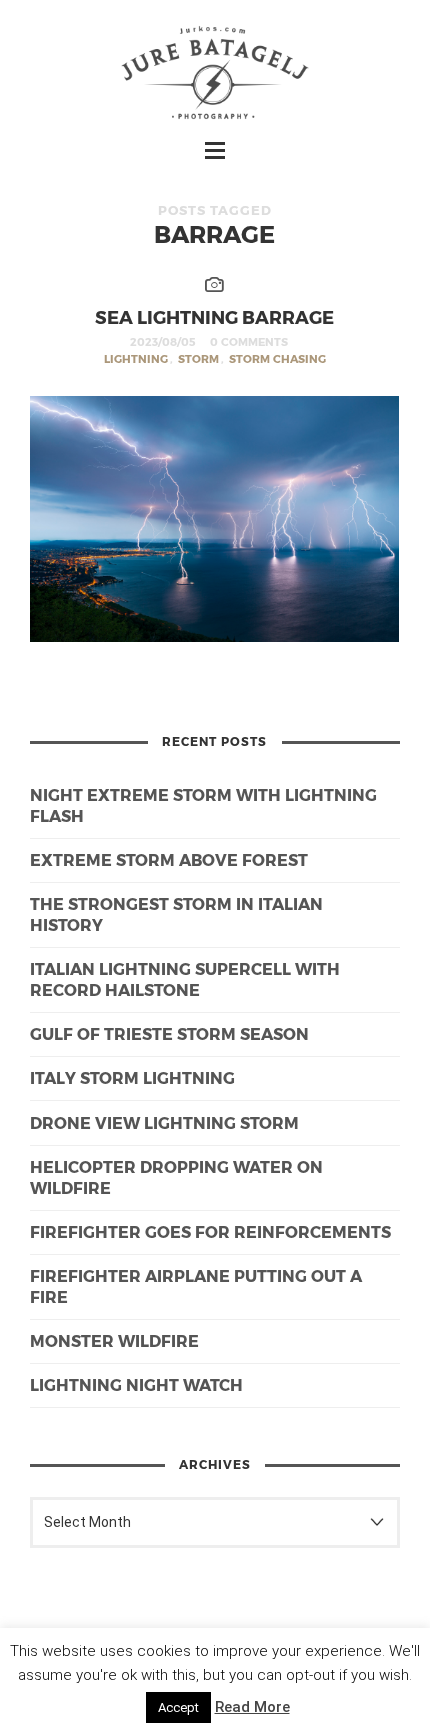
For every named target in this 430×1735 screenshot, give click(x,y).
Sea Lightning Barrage (214, 316)
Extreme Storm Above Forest (169, 859)
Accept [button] (178, 1707)
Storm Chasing (277, 358)
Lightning (136, 358)
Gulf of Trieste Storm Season (169, 1033)
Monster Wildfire (114, 1340)
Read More (252, 1707)
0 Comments (249, 341)
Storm (198, 358)
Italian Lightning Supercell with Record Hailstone (185, 979)
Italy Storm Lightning (132, 1077)
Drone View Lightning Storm (164, 1122)
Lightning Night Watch (136, 1384)
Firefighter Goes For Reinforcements (210, 1231)
